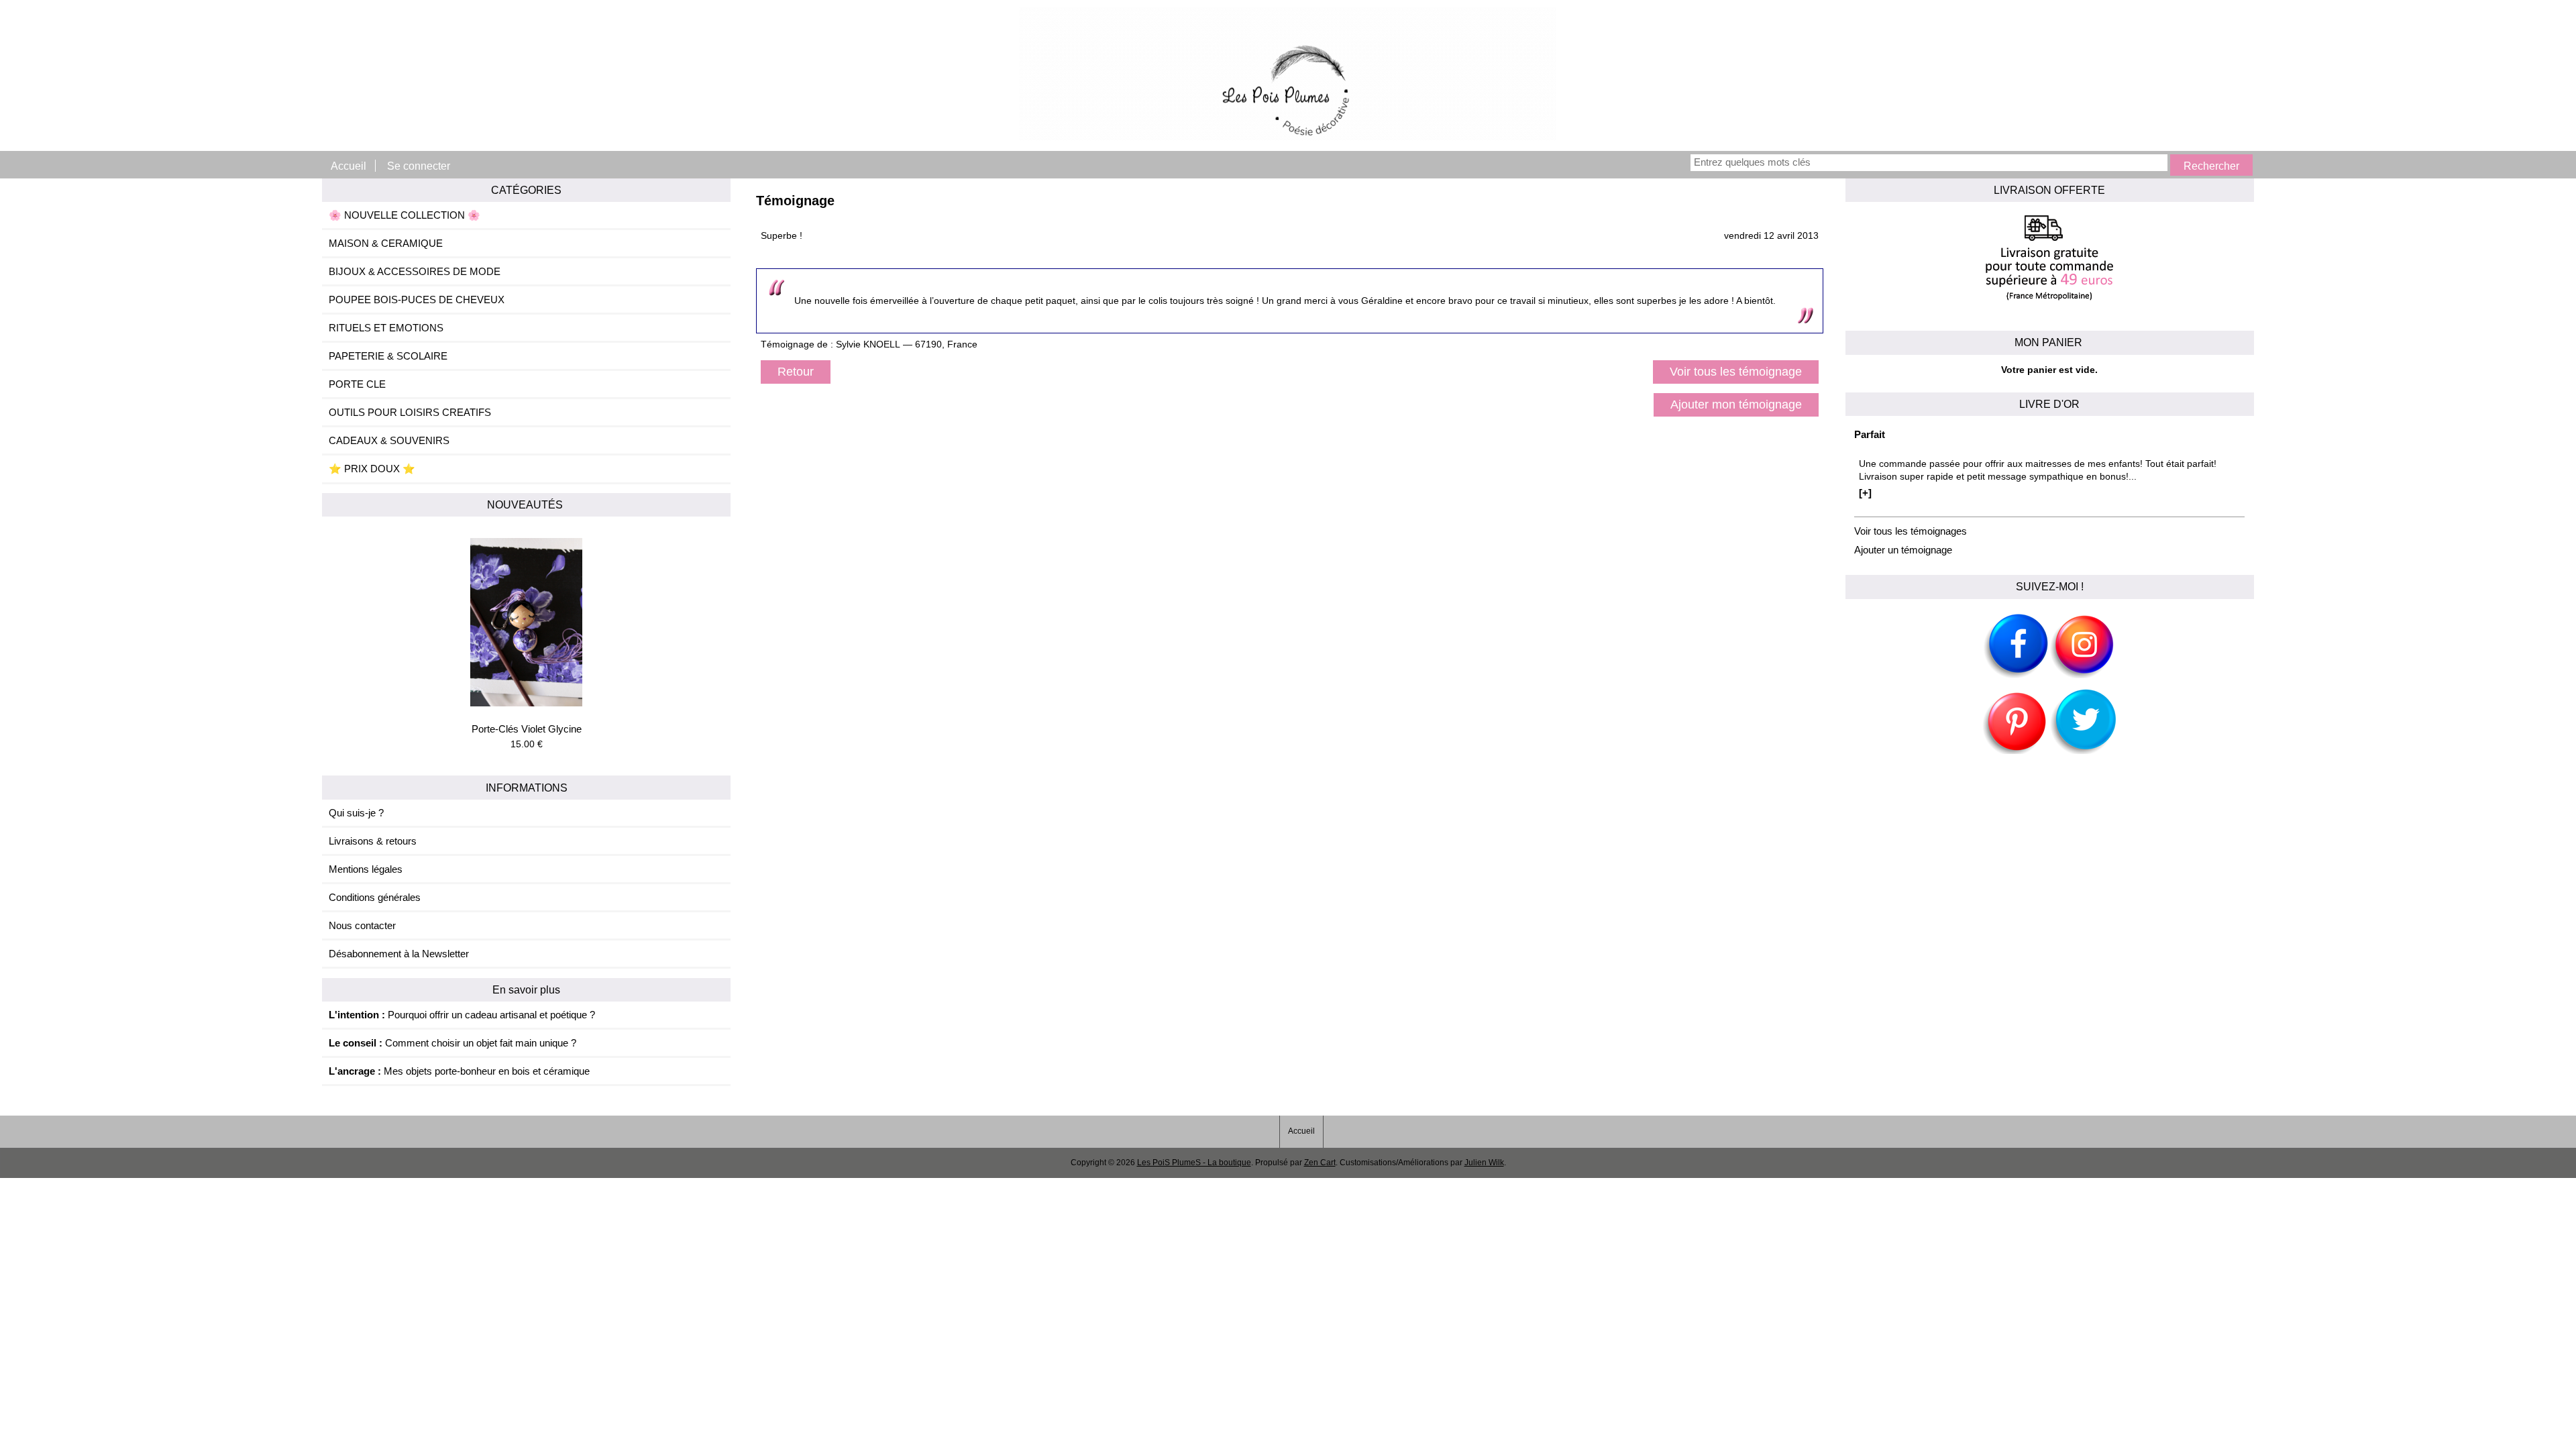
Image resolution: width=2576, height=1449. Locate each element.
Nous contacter (362, 925)
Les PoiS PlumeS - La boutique (1194, 1163)
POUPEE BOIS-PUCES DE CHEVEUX (417, 300)
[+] (1865, 493)
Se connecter (419, 166)
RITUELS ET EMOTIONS (386, 328)
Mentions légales (366, 869)
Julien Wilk (1484, 1163)
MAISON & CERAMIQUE (386, 243)
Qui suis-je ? (356, 813)
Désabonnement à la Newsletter (399, 954)
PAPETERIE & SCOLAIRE (388, 356)
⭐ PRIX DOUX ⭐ (372, 469)
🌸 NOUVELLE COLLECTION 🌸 (405, 215)
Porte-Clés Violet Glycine (527, 729)
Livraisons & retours (373, 841)
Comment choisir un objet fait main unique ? (452, 1043)
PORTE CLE (357, 384)
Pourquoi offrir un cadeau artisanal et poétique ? (462, 1015)
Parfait (1870, 434)
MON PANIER (2050, 342)
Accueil (348, 166)
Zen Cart (1320, 1163)
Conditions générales (375, 897)
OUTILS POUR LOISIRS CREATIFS (410, 412)
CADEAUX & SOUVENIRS (389, 440)
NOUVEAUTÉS (526, 504)
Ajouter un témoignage (1903, 550)
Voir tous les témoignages (1911, 531)
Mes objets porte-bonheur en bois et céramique (459, 1071)
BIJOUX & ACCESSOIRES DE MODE (415, 271)
